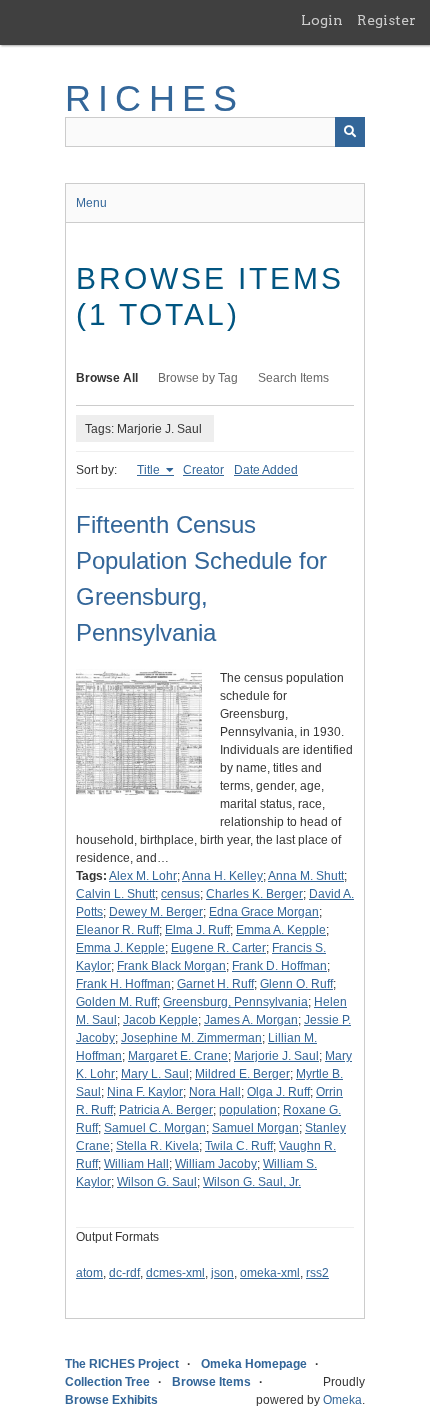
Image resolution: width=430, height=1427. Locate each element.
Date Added (266, 470)
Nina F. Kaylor (145, 1092)
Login (322, 20)
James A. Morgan (251, 1020)
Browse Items (211, 1382)
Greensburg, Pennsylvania (235, 1002)
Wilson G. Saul (157, 1182)
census (180, 894)
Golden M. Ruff (116, 1002)
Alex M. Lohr (143, 876)
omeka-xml (270, 1273)
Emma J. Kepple (120, 948)
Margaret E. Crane (178, 1056)
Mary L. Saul (155, 1074)
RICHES (154, 98)
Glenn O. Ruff (296, 984)
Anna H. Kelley (222, 876)
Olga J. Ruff (278, 1092)
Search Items (293, 378)
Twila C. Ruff (239, 1146)
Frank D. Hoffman (279, 966)
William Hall (136, 1164)
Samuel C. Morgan (155, 1128)
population (248, 1110)
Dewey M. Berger (156, 912)
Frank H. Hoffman (123, 984)
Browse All (107, 378)
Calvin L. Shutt (115, 894)
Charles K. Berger (254, 894)
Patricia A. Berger (166, 1110)
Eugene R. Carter (218, 948)
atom (89, 1273)
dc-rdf (124, 1273)
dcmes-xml (175, 1273)
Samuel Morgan (255, 1128)
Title (150, 470)
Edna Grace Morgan (264, 912)
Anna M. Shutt (306, 876)
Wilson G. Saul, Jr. (252, 1182)
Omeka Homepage (254, 1364)
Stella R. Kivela (157, 1146)
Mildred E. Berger (242, 1074)
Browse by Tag (198, 378)
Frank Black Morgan (171, 966)
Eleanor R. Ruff (117, 930)
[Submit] (350, 132)
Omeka (342, 1400)
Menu (91, 203)
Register (386, 20)
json (222, 1273)
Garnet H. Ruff (215, 984)
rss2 (317, 1273)
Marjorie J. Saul (276, 1056)
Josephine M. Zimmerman (191, 1038)
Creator (203, 470)
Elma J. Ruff (197, 930)
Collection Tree (107, 1382)
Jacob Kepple (160, 1020)
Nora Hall (215, 1092)
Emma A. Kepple (281, 930)
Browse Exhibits (111, 1400)
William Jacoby (216, 1164)
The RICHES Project (122, 1364)
